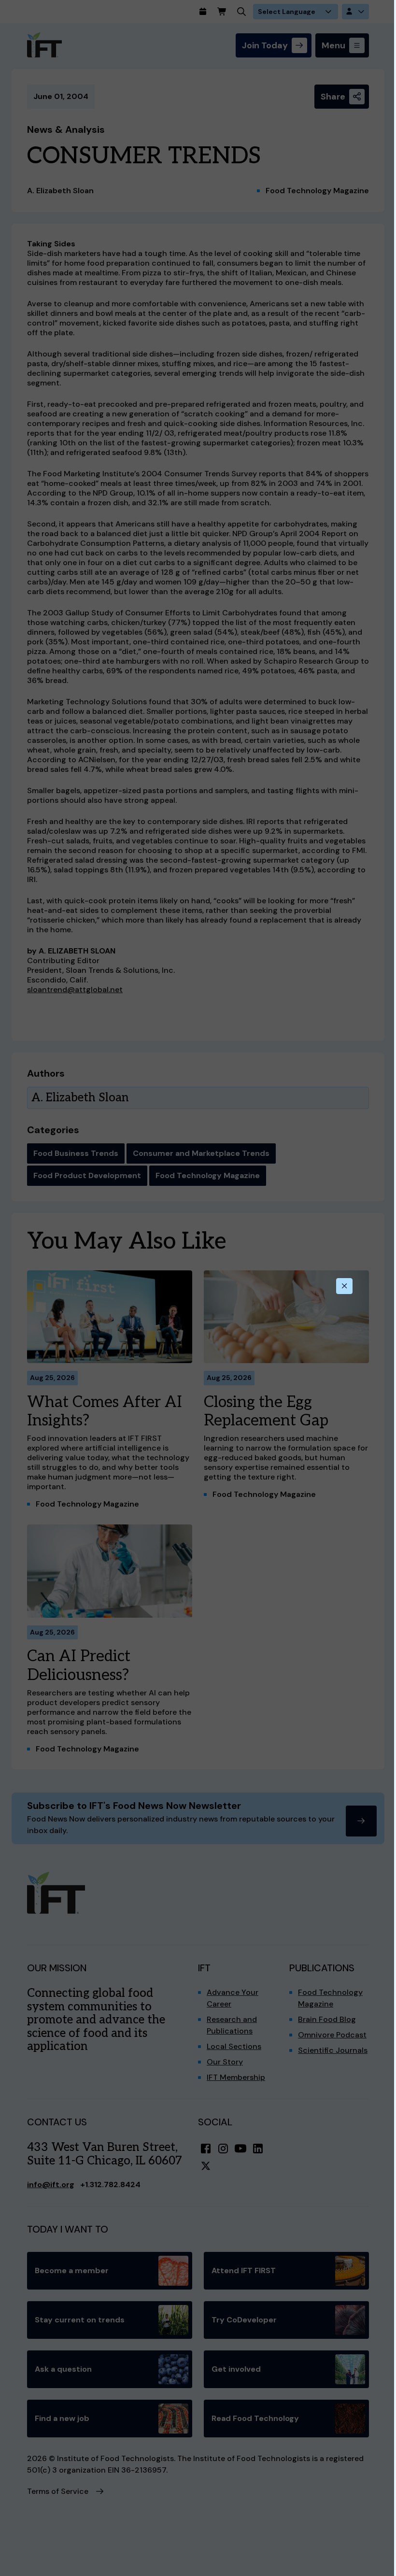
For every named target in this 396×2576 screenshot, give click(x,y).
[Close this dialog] (344, 1286)
